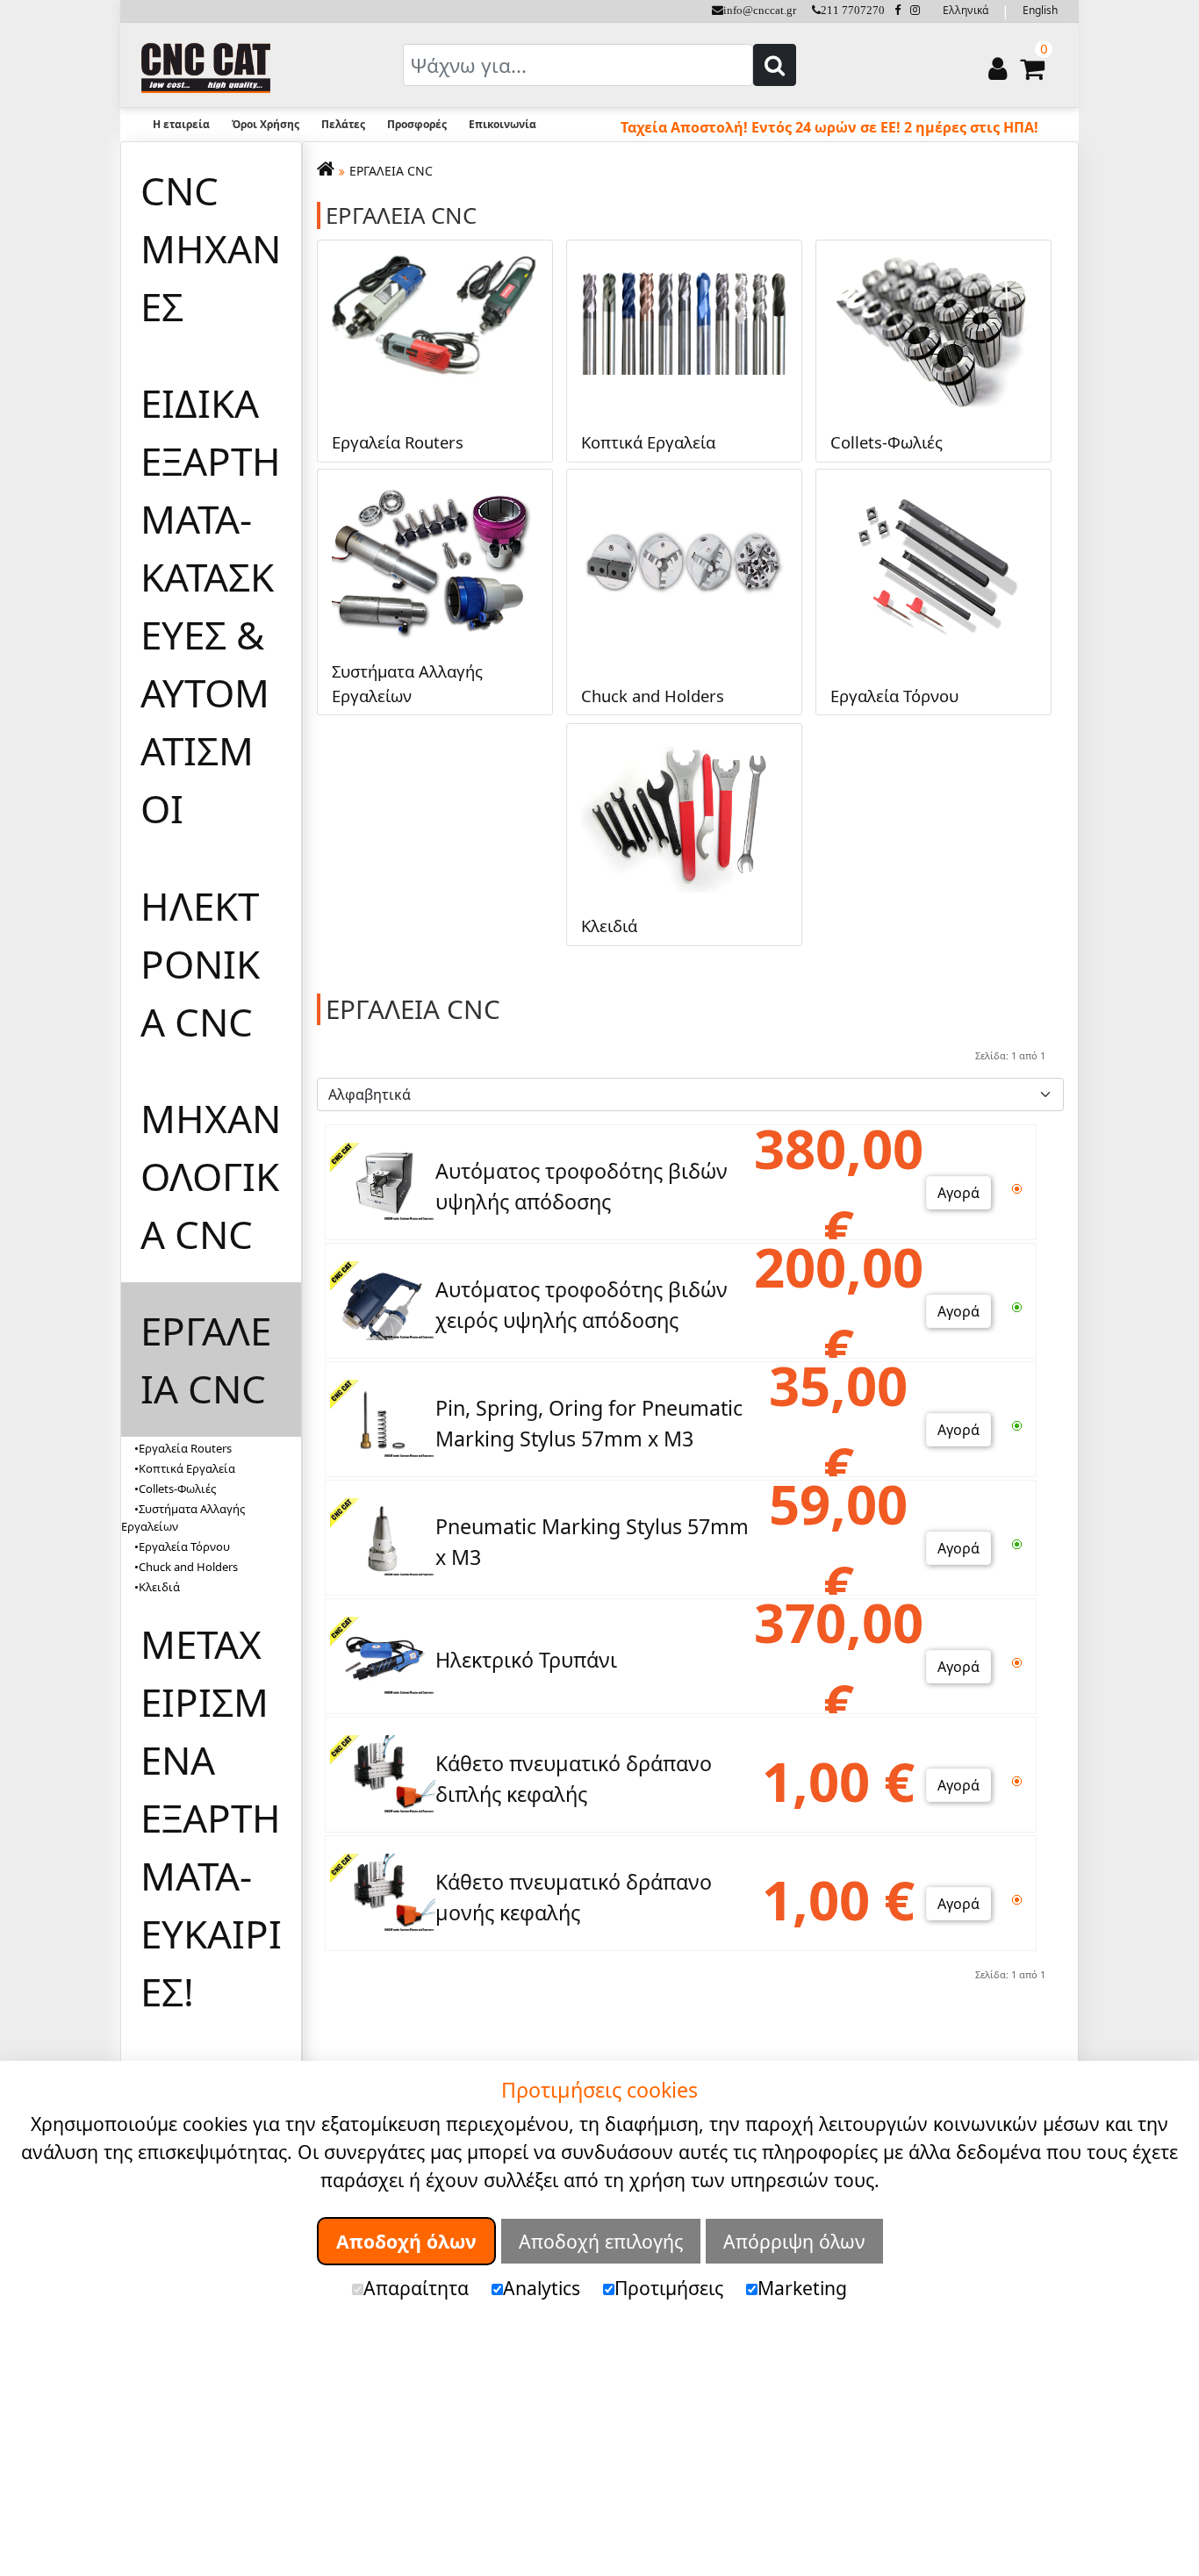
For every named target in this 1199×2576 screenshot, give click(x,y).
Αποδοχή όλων (406, 2240)
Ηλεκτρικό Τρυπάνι (526, 1660)
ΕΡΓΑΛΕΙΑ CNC (206, 1360)
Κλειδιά (159, 1587)
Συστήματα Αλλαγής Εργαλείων (183, 1518)
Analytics (542, 2288)
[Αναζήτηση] (775, 65)
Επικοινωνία (503, 124)
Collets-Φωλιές (177, 1489)
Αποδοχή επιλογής (601, 2240)
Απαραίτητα (416, 2288)
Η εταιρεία (181, 124)
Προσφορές (417, 124)
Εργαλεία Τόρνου (184, 1546)
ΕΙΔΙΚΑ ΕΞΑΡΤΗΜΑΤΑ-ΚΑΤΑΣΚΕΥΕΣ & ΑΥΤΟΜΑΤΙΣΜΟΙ (211, 606)
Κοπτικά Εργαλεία (187, 1468)
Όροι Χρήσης (266, 124)
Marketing (802, 2288)
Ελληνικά (966, 10)
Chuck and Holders (188, 1567)
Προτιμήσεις (669, 2288)
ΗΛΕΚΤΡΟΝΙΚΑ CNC (200, 964)
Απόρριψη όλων (794, 2240)
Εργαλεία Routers (185, 1448)
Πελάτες (343, 124)
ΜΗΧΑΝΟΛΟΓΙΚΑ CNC (211, 1176)
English (1040, 10)
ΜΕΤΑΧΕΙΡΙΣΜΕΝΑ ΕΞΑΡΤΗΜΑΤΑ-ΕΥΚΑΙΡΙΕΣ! (211, 1818)
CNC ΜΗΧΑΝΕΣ (211, 248)
